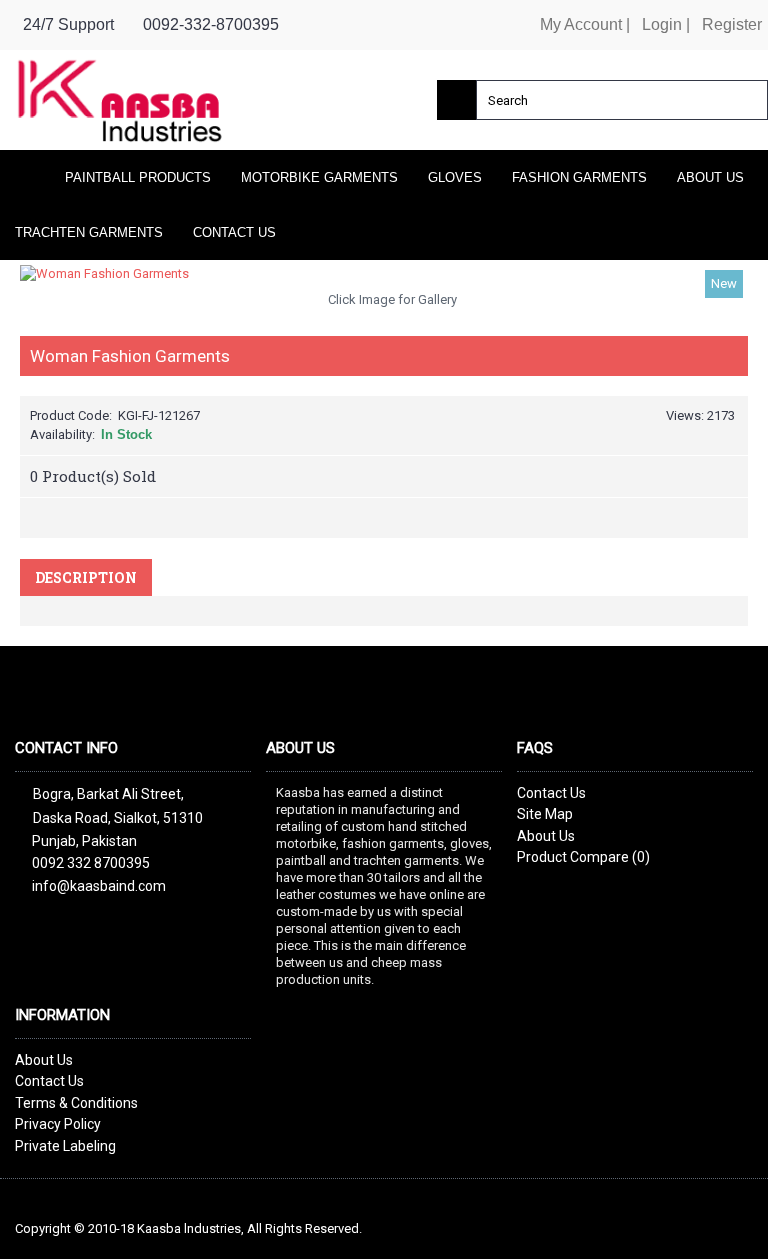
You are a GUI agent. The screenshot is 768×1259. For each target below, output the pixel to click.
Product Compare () (583, 857)
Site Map (545, 814)
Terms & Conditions (76, 1103)
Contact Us (551, 793)
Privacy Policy (58, 1124)
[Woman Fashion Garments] (384, 274)
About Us (546, 836)
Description (86, 577)
